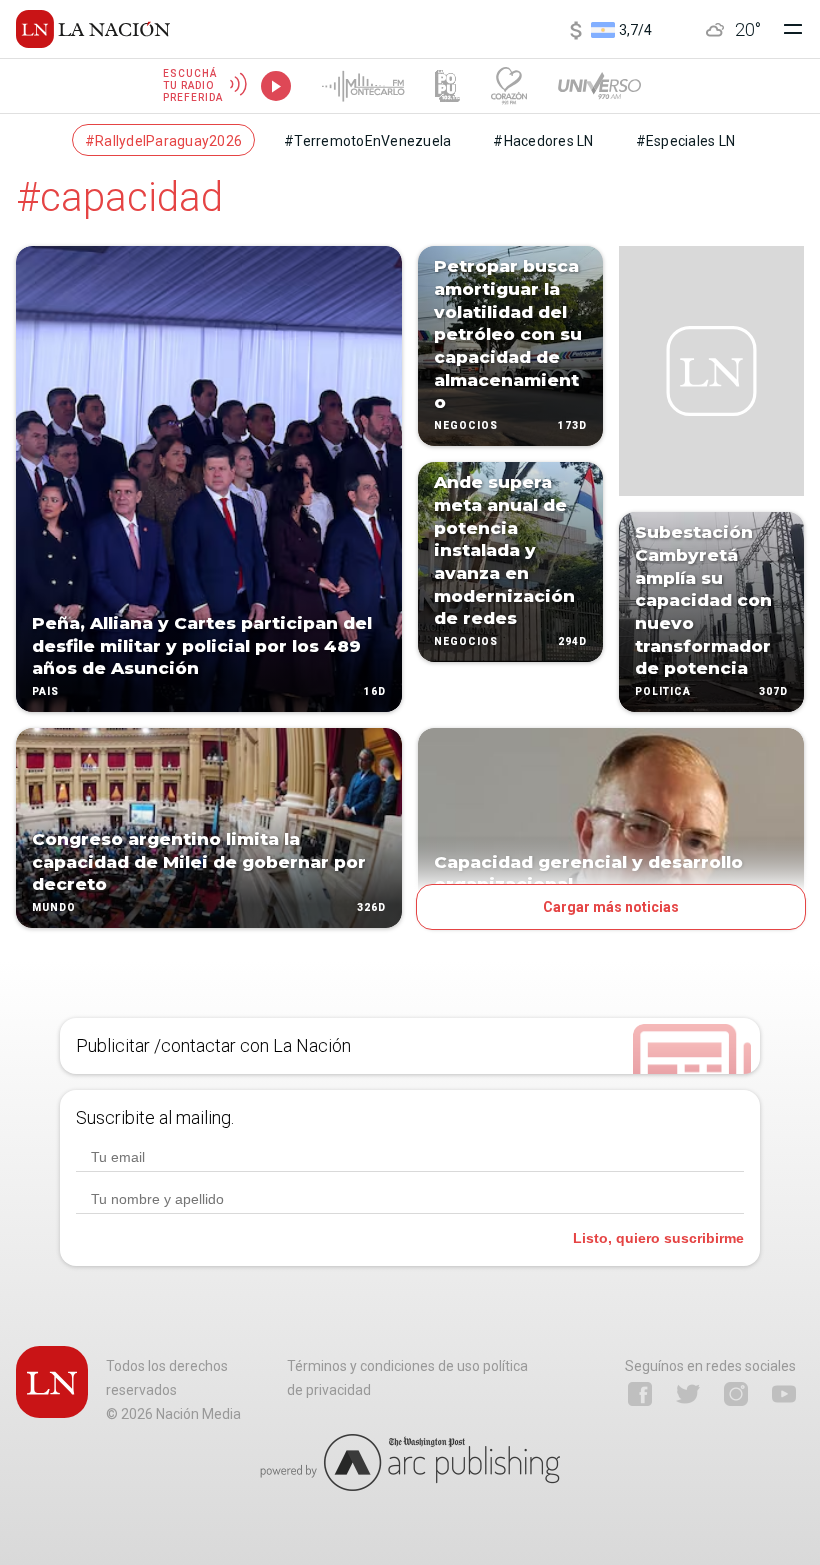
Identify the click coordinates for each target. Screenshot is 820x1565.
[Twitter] (688, 1394)
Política (663, 691)
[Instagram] (736, 1394)
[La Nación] (93, 29)
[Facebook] (640, 1394)
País (45, 691)
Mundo (54, 907)
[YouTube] (784, 1394)
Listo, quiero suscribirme (658, 1238)
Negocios (466, 425)
